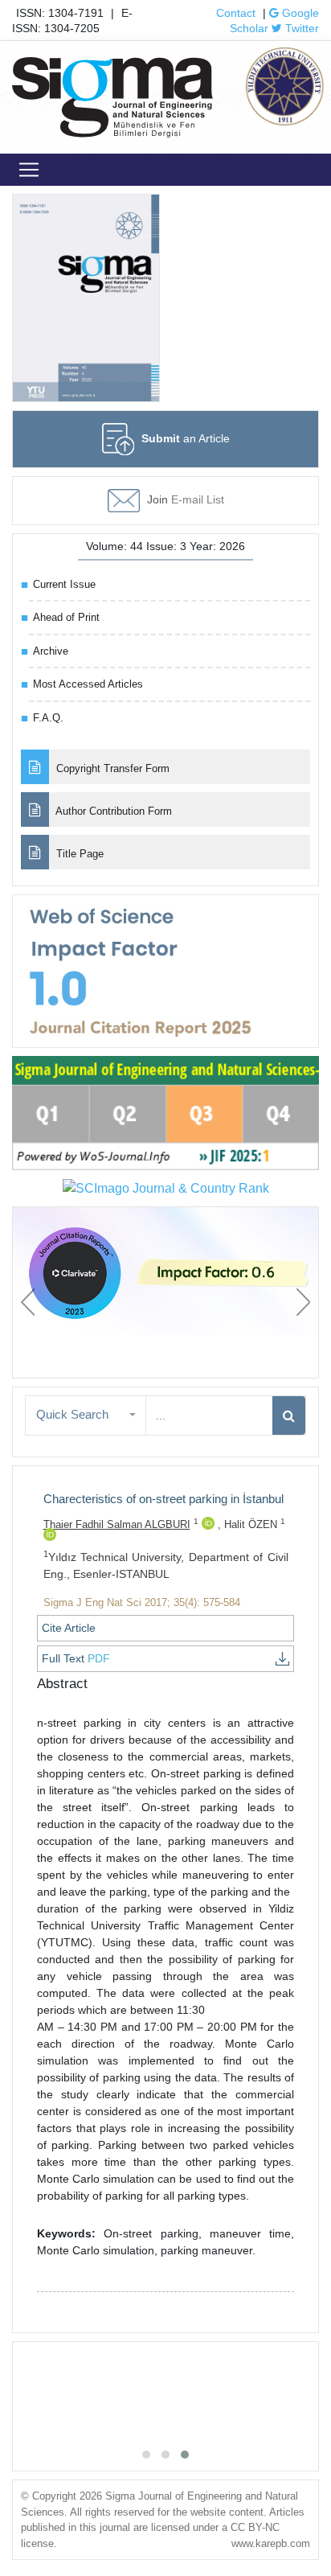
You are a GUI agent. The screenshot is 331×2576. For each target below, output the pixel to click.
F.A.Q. (48, 718)
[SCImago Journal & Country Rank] (166, 1188)
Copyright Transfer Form (111, 768)
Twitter (300, 28)
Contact (236, 13)
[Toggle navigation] (29, 170)
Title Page (78, 854)
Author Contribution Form (112, 811)
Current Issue (64, 584)
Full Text (76, 1658)
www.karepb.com (271, 2543)
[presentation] (28, 1302)
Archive (51, 651)
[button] (86, 1415)
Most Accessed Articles (88, 684)
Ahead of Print (66, 617)
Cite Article (69, 1628)
